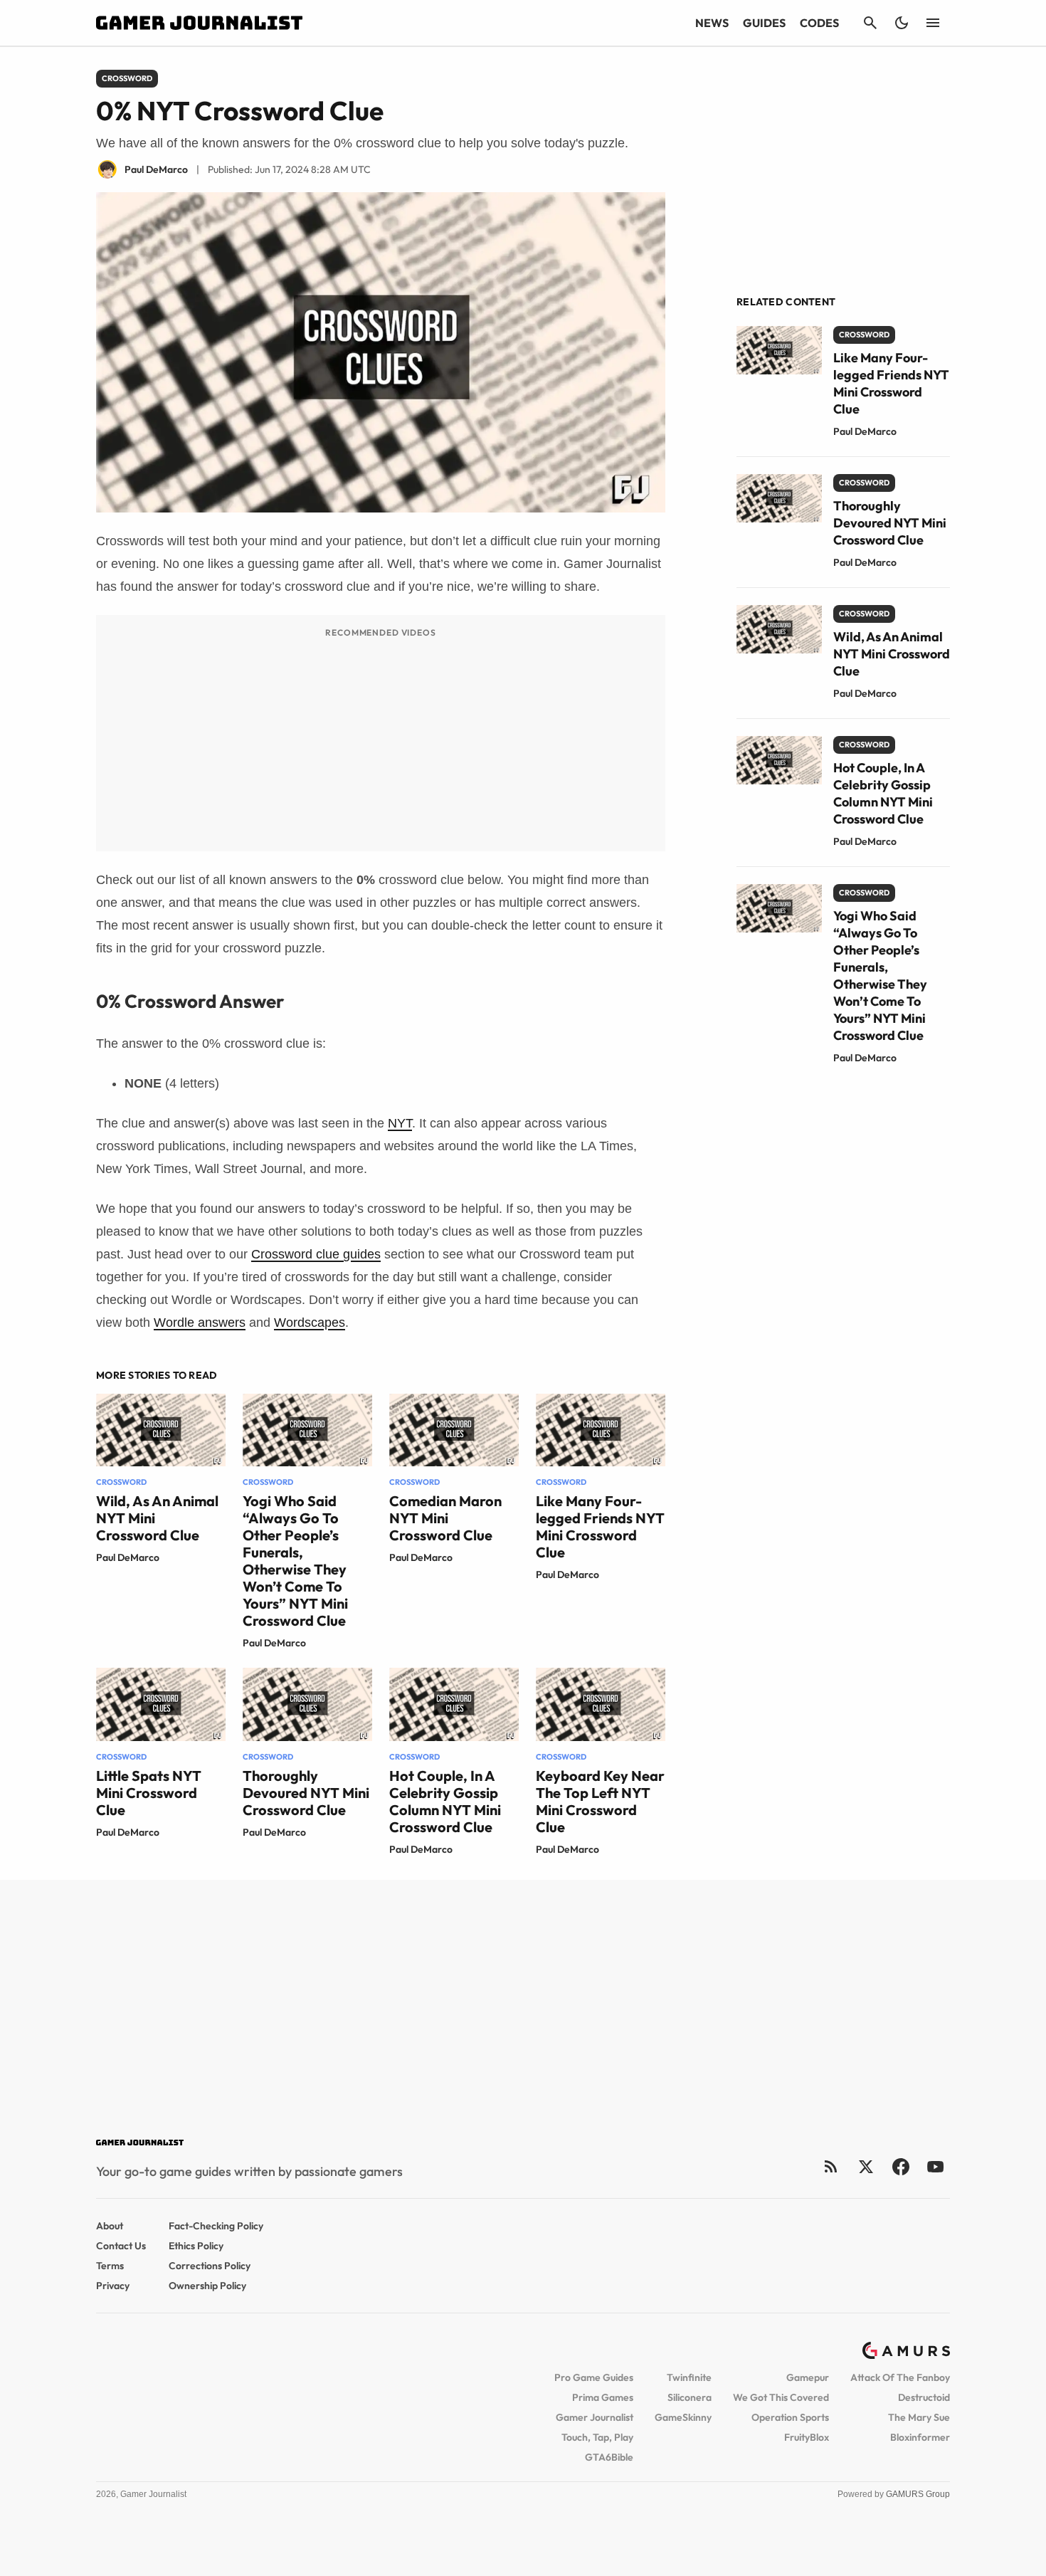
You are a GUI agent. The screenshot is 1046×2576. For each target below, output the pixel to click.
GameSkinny (683, 2417)
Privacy (113, 2286)
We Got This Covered (781, 2397)
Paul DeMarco (128, 1557)
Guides (764, 23)
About (110, 2226)
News (712, 23)
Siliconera (690, 2397)
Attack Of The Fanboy (900, 2377)
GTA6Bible (609, 2457)
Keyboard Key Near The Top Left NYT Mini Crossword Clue (600, 1801)
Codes (819, 23)
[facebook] (900, 2166)
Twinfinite (689, 2377)
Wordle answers (200, 1323)
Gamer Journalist (595, 2417)
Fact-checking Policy (216, 2226)
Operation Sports (790, 2417)
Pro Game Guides (594, 2377)
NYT (400, 1123)
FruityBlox (807, 2437)
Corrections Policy (210, 2266)
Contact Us (121, 2246)
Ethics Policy (196, 2246)
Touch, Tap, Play (597, 2437)
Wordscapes (310, 1323)
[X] (866, 2166)
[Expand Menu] (933, 23)
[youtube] (936, 2166)
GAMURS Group (918, 2494)
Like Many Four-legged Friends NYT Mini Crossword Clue (600, 1526)
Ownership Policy (207, 2286)
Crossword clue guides (316, 1254)
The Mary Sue (919, 2417)
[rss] (831, 2166)
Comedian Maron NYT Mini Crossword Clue (445, 1518)
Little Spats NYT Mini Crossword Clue (149, 1793)
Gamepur (808, 2377)
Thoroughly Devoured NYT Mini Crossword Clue (306, 1793)
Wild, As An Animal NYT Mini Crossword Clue (892, 654)
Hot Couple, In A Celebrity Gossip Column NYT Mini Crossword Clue (445, 1801)
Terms (110, 2266)
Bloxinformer (920, 2437)
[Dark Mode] (902, 23)
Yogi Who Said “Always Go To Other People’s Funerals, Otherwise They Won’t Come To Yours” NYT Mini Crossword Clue (295, 1561)
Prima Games (603, 2397)
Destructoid (924, 2397)
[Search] (870, 23)
